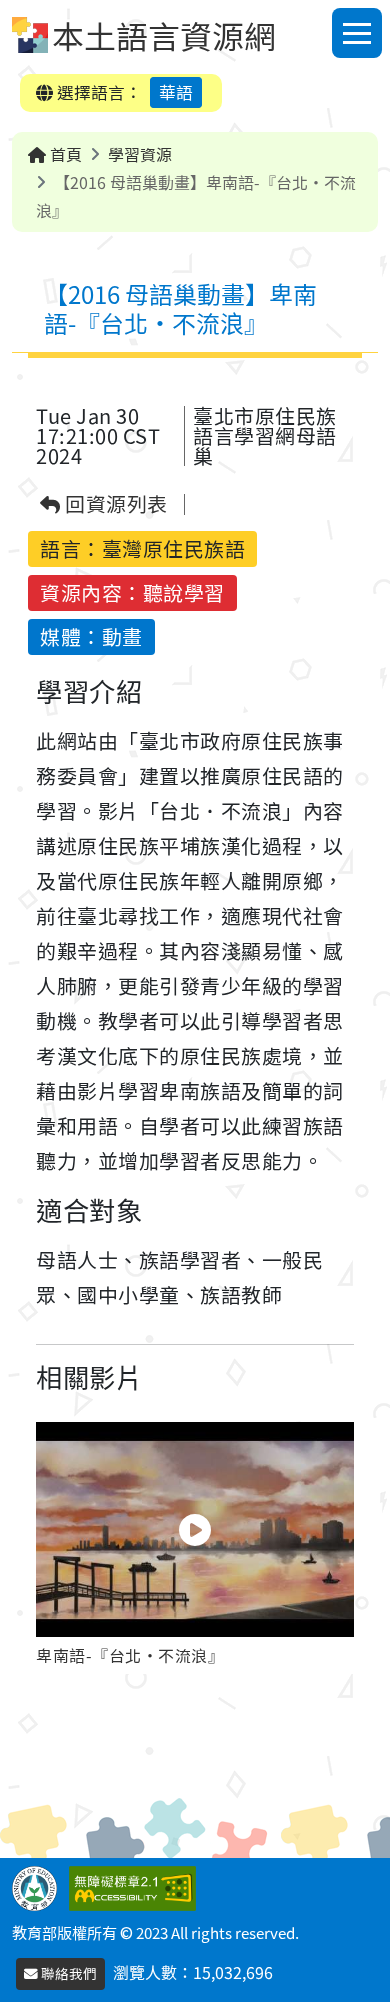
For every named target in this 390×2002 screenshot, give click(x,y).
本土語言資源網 (164, 35)
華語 (176, 92)
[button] (195, 1548)
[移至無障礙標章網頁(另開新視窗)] (136, 1886)
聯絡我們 (67, 1973)
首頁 (64, 154)
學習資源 (140, 154)
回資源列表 (114, 504)
